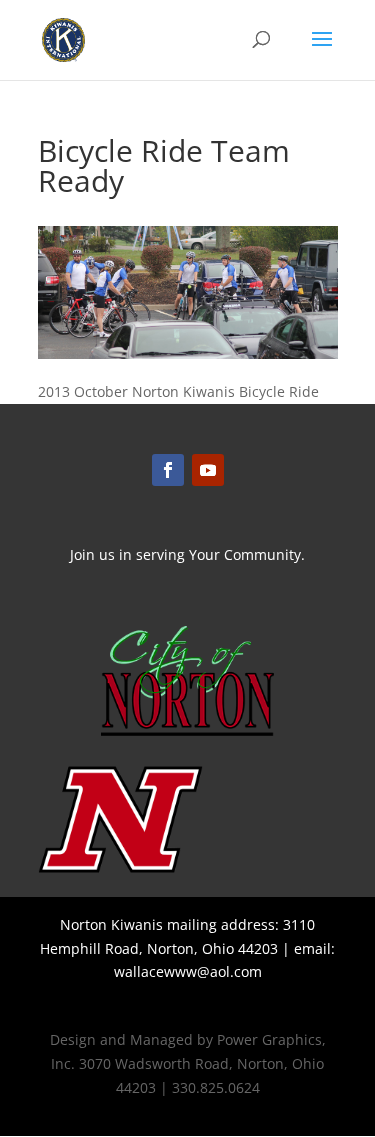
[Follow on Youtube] (208, 470)
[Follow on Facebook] (168, 470)
